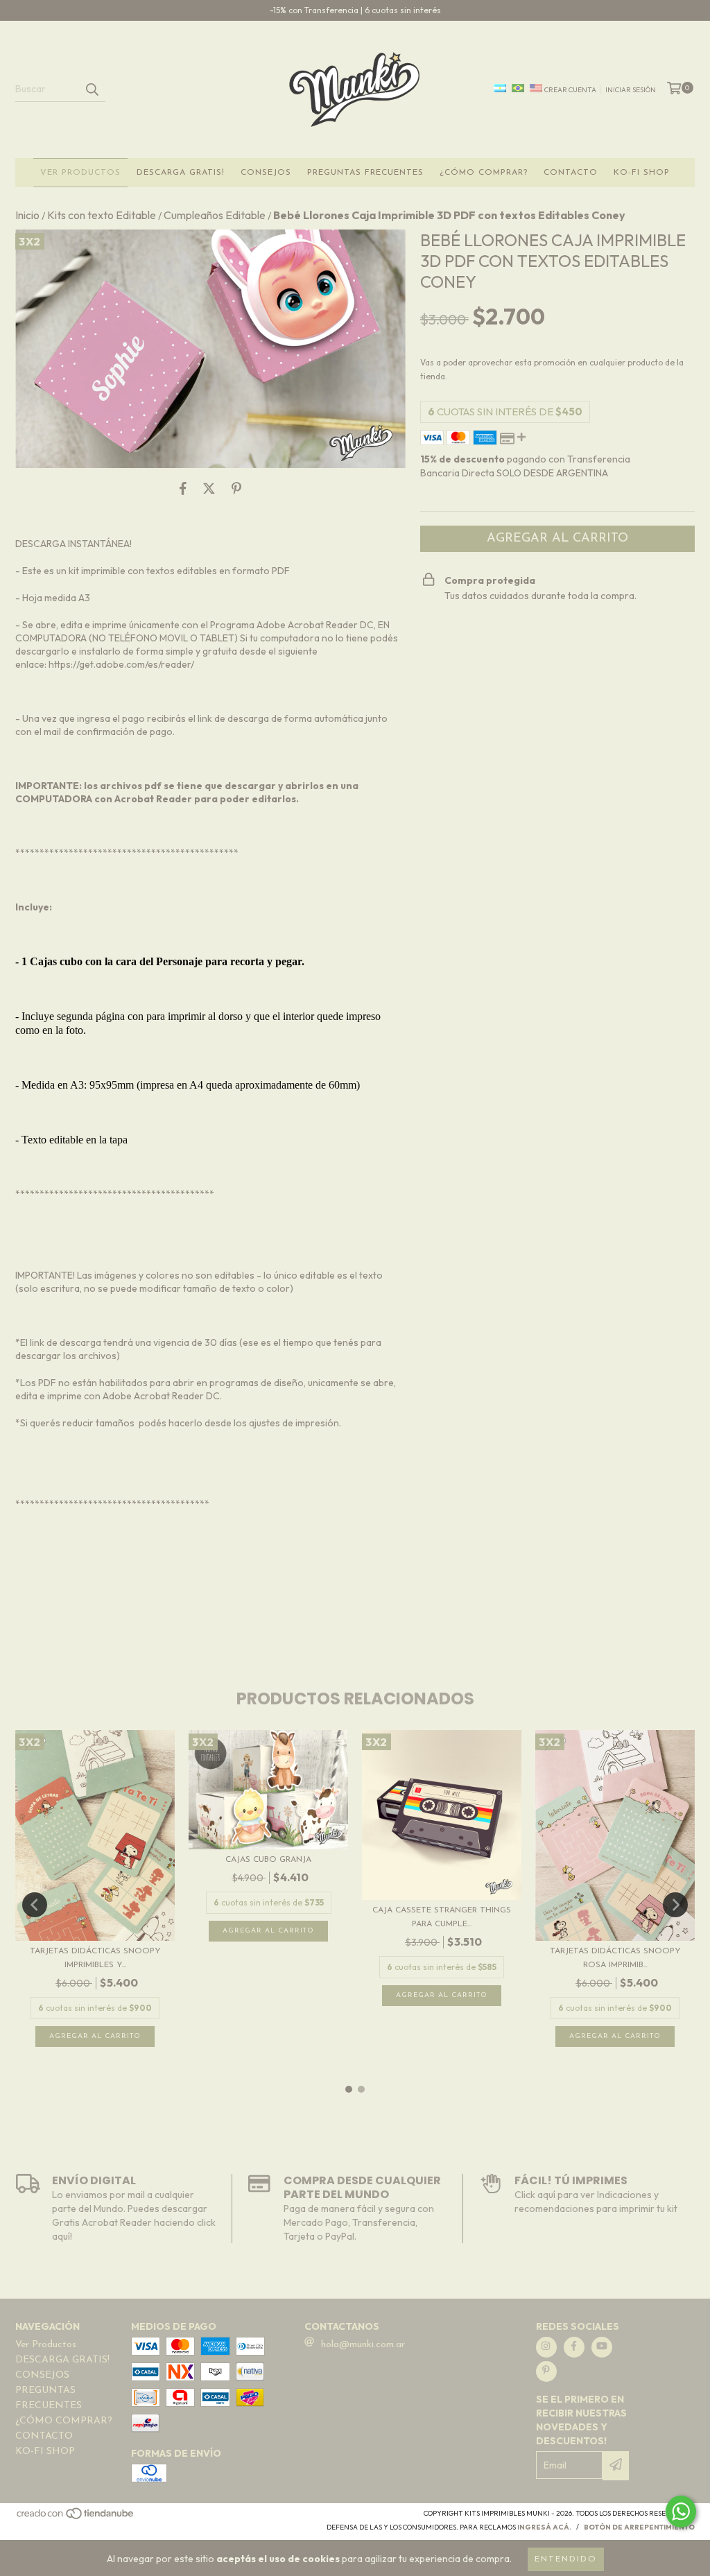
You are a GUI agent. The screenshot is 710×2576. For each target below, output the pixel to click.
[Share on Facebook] (183, 489)
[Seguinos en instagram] (546, 2347)
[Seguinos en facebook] (574, 2347)
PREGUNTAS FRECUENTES (365, 173)
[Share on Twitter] (209, 489)
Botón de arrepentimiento (639, 2527)
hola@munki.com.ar (363, 2345)
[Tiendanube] (76, 2517)
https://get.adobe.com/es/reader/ (121, 664)
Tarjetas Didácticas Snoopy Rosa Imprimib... (615, 1958)
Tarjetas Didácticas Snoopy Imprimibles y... (95, 1958)
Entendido (566, 2559)
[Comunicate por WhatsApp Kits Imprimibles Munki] (681, 2512)
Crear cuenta (570, 90)
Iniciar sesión (631, 90)
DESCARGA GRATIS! (181, 173)
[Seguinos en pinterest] (546, 2371)
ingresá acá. (544, 2527)
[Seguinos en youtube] (602, 2347)
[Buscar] (92, 89)
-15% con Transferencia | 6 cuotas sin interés (355, 10)
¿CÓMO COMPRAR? (484, 173)
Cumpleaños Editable (215, 215)
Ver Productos (80, 173)
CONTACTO (571, 173)
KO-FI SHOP (642, 173)
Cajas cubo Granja (268, 1860)
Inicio (27, 215)
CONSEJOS (266, 173)
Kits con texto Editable (102, 215)
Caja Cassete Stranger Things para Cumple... (442, 1917)
